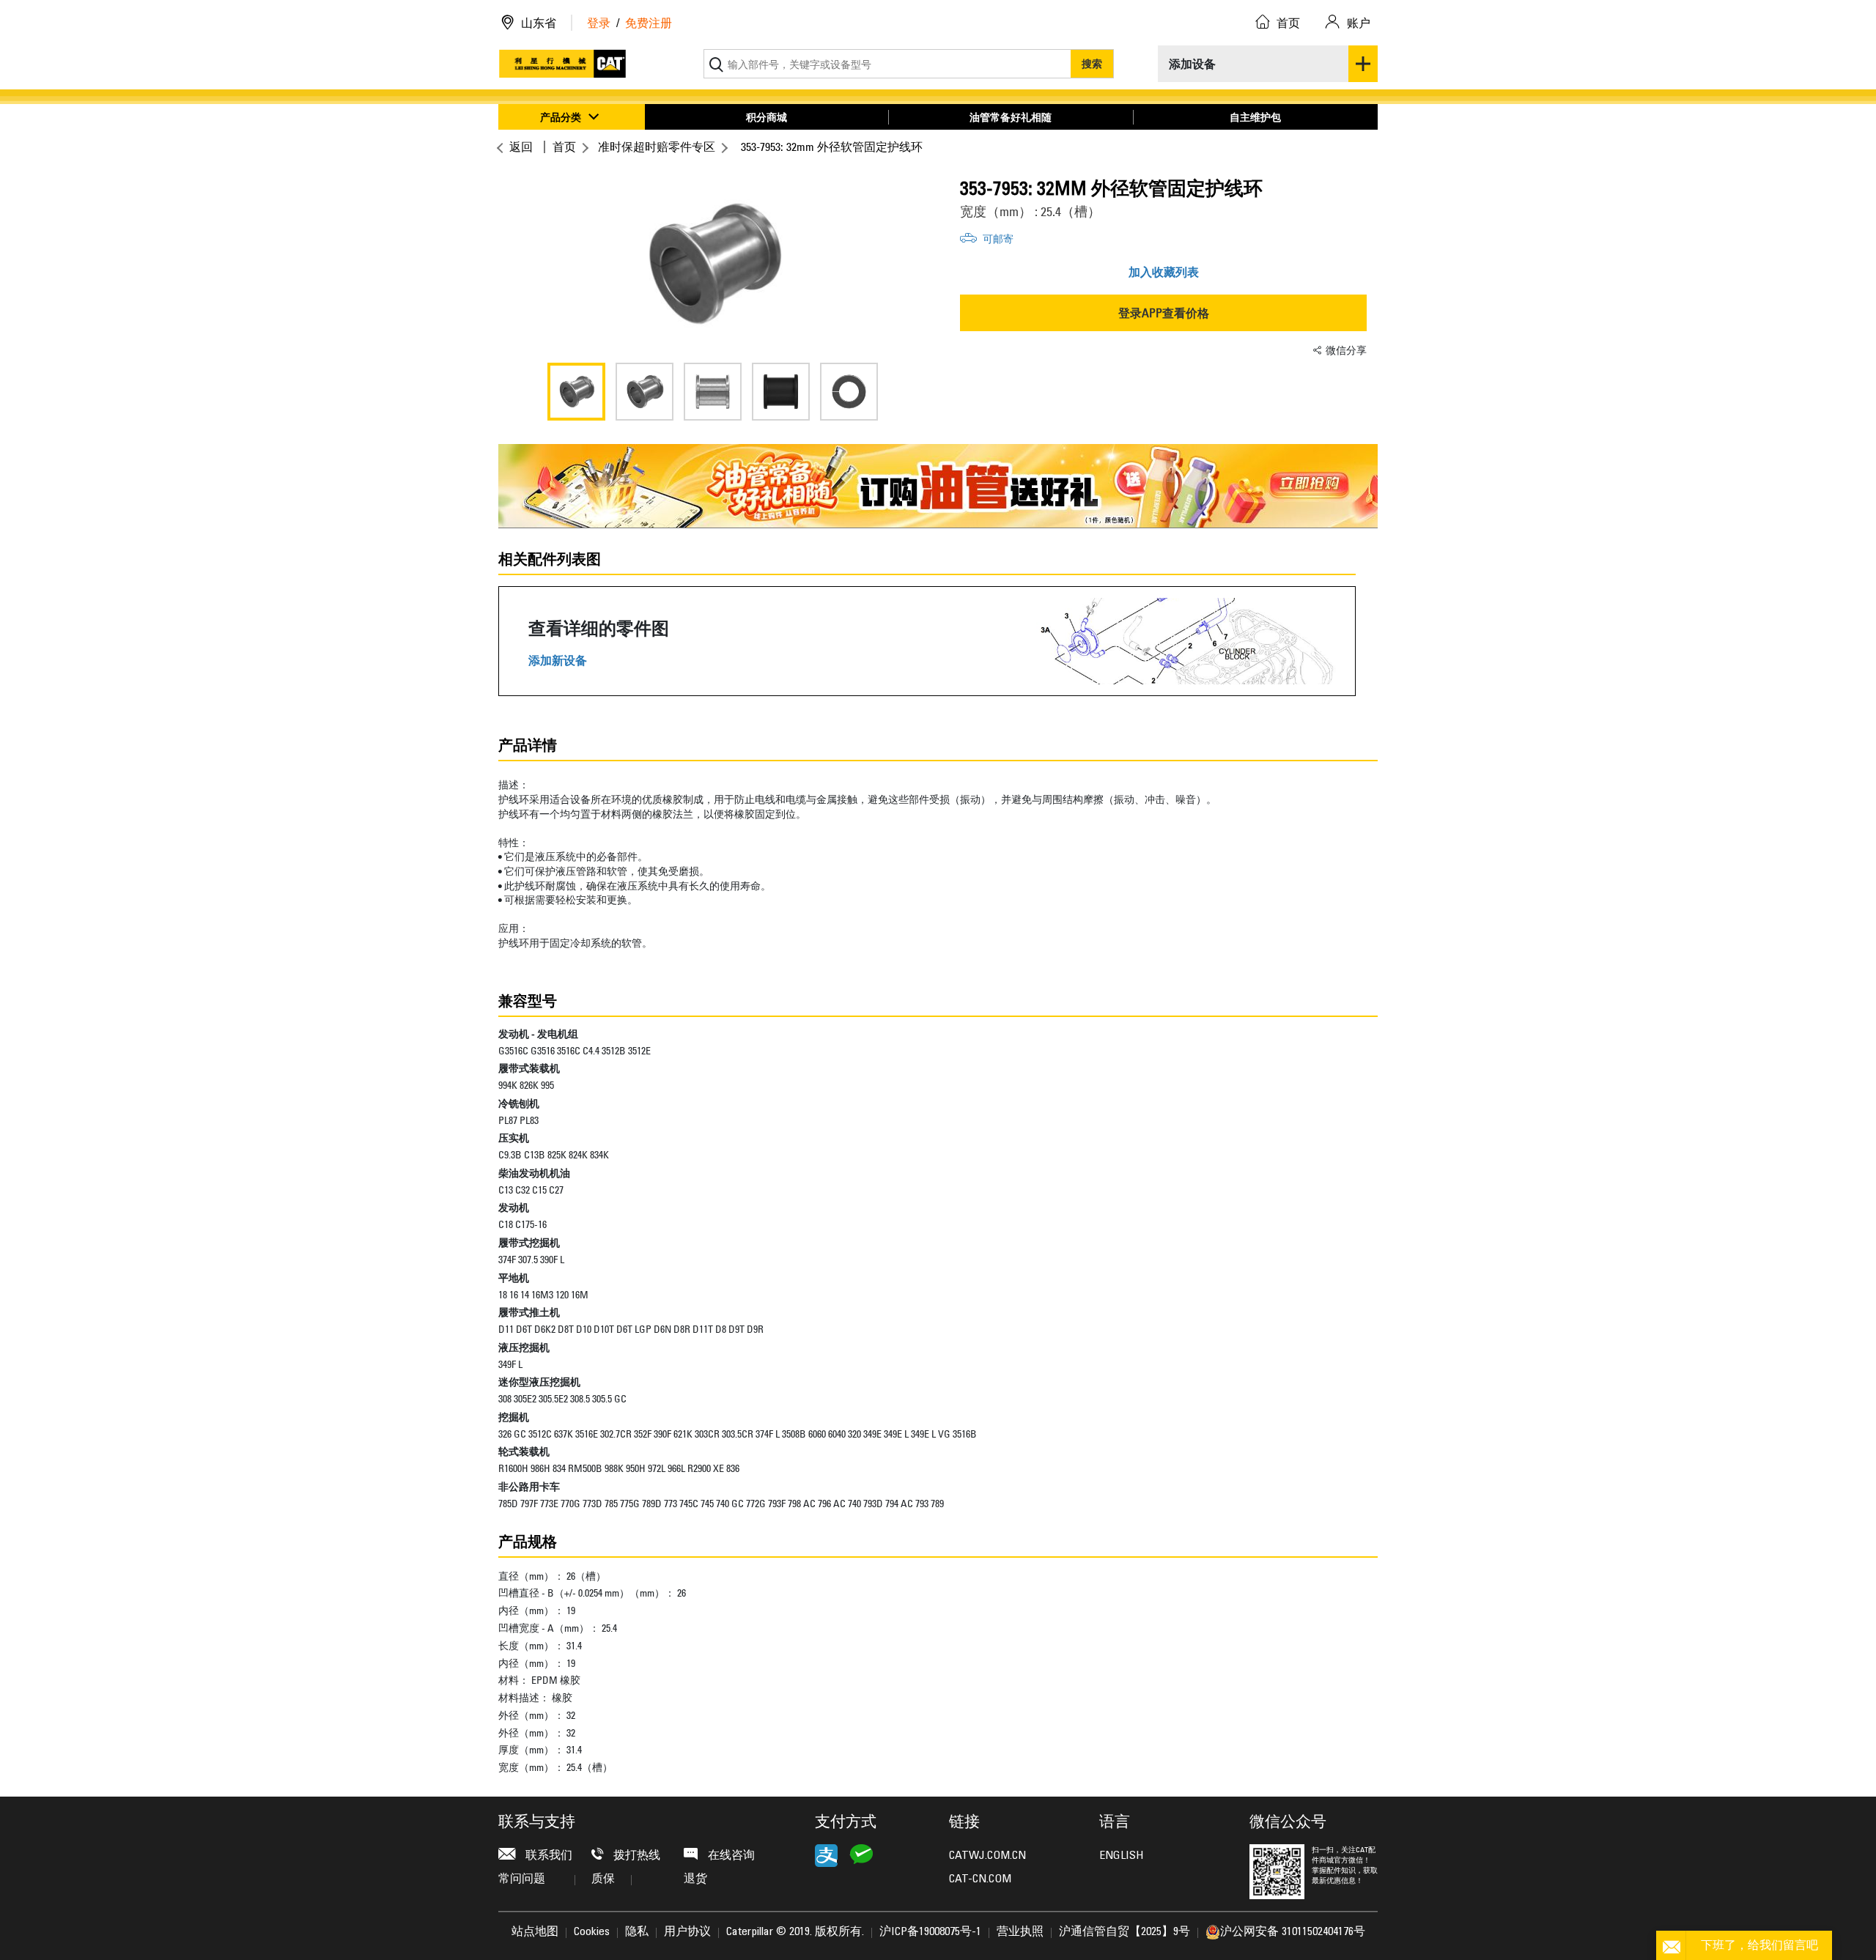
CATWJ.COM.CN (987, 1856)
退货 (695, 1879)
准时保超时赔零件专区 (657, 147)
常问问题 (522, 1879)
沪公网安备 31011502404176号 (1293, 1932)
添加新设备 (558, 661)
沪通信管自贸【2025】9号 (1125, 1932)
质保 (603, 1879)
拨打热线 (635, 1856)
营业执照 (1020, 1932)
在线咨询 (730, 1856)
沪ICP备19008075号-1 (930, 1932)
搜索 (1092, 63)
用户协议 (687, 1932)
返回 (521, 147)
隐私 (637, 1932)
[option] (713, 264)
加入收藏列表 (1164, 272)
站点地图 (535, 1932)
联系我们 (547, 1856)
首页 (564, 147)
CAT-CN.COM (980, 1879)
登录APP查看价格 (1164, 313)
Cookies (592, 1932)
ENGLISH (1121, 1856)
